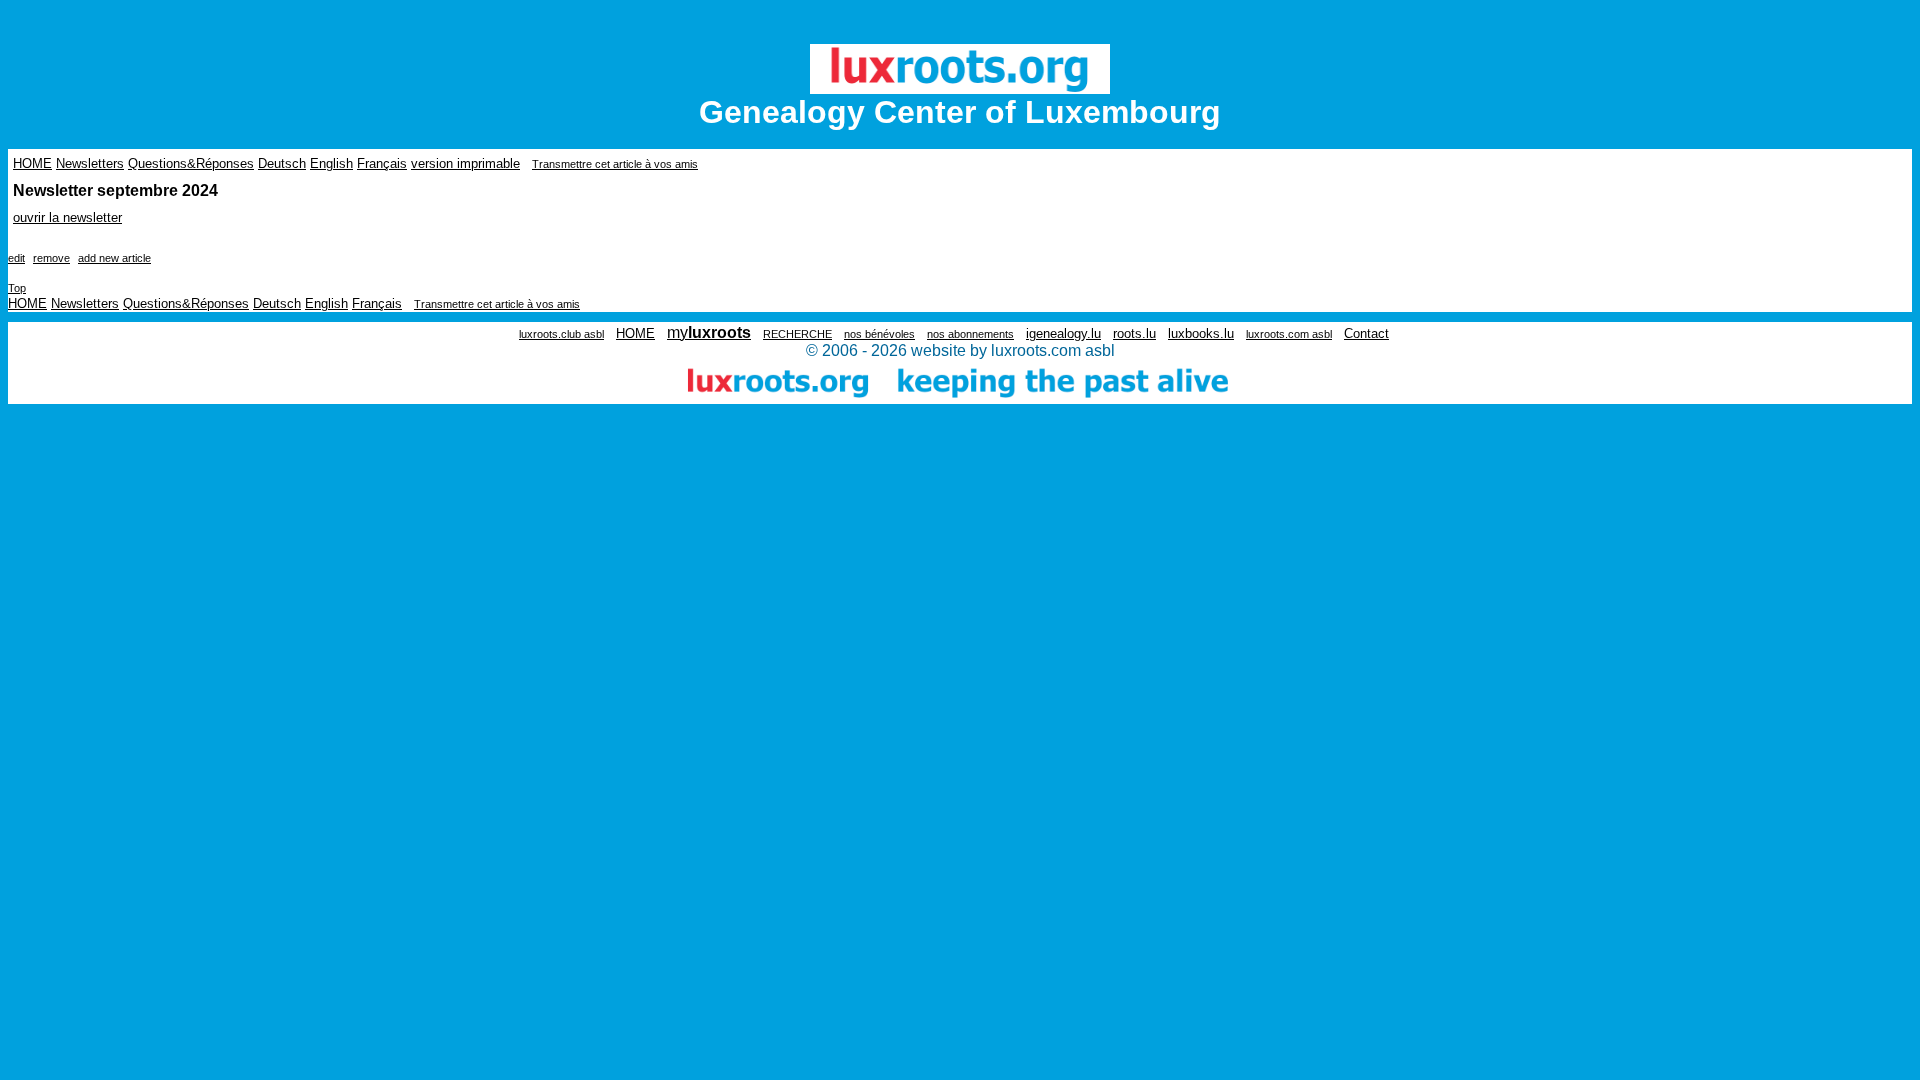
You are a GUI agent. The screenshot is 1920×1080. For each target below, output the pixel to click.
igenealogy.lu (1063, 333)
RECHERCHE (797, 334)
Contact (1366, 333)
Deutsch (282, 163)
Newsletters (90, 163)
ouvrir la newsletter (67, 217)
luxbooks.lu (1201, 333)
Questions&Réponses (191, 163)
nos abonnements (970, 334)
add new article (114, 258)
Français (382, 163)
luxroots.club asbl (561, 334)
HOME (32, 163)
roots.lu (1134, 333)
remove (51, 258)
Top (17, 288)
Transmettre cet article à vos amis (615, 164)
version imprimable (465, 163)
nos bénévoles (879, 334)
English (331, 163)
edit (16, 258)
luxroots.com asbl (1289, 334)
